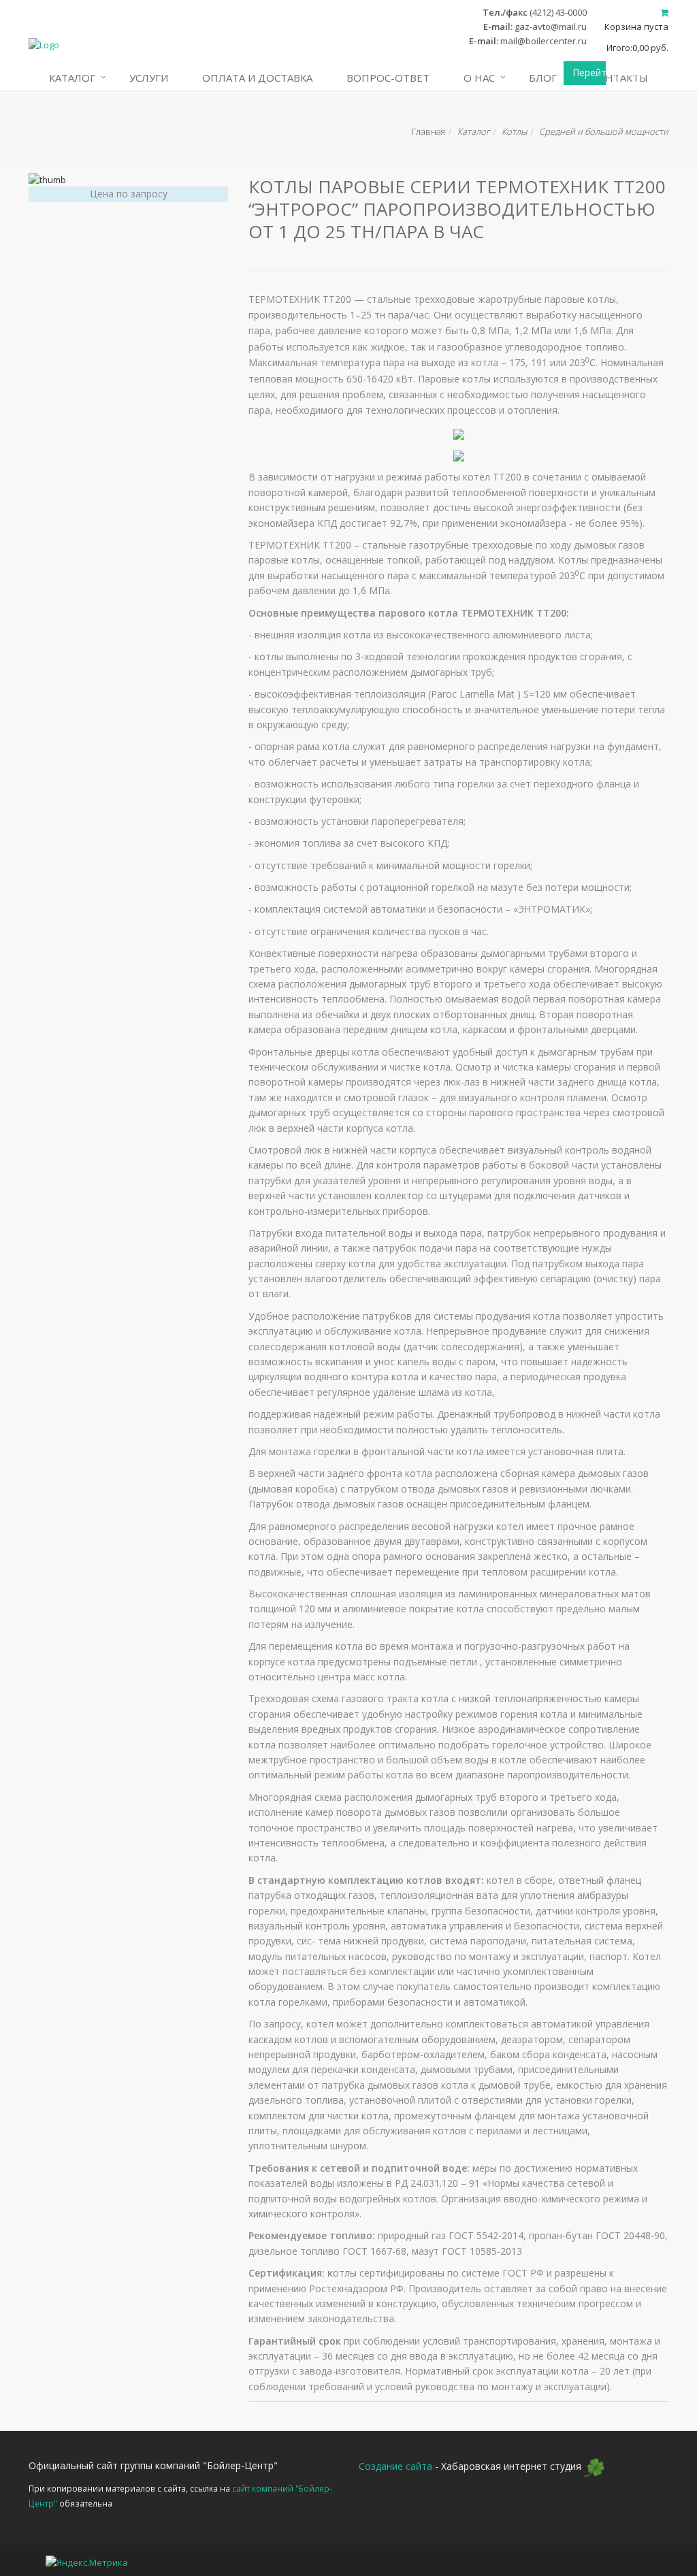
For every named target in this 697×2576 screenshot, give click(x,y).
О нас (479, 78)
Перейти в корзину (589, 72)
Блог (543, 78)
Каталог (72, 78)
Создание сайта (395, 2467)
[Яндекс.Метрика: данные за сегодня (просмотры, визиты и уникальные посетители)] (87, 2563)
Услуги (149, 78)
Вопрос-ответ (388, 78)
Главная (428, 131)
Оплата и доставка (257, 78)
